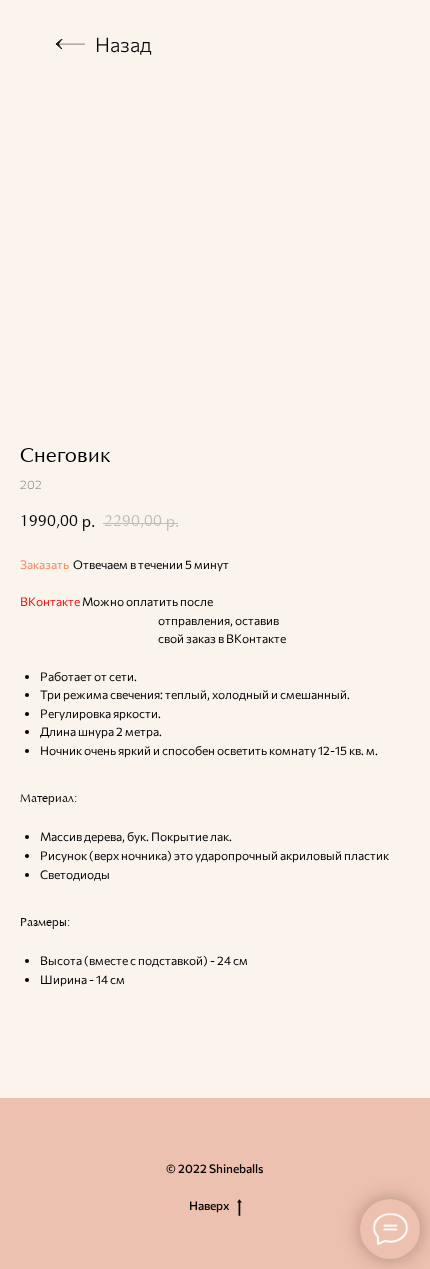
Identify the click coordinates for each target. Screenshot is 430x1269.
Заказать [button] (44, 564)
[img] (70, 44)
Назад (123, 44)
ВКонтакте (50, 601)
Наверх (209, 1205)
